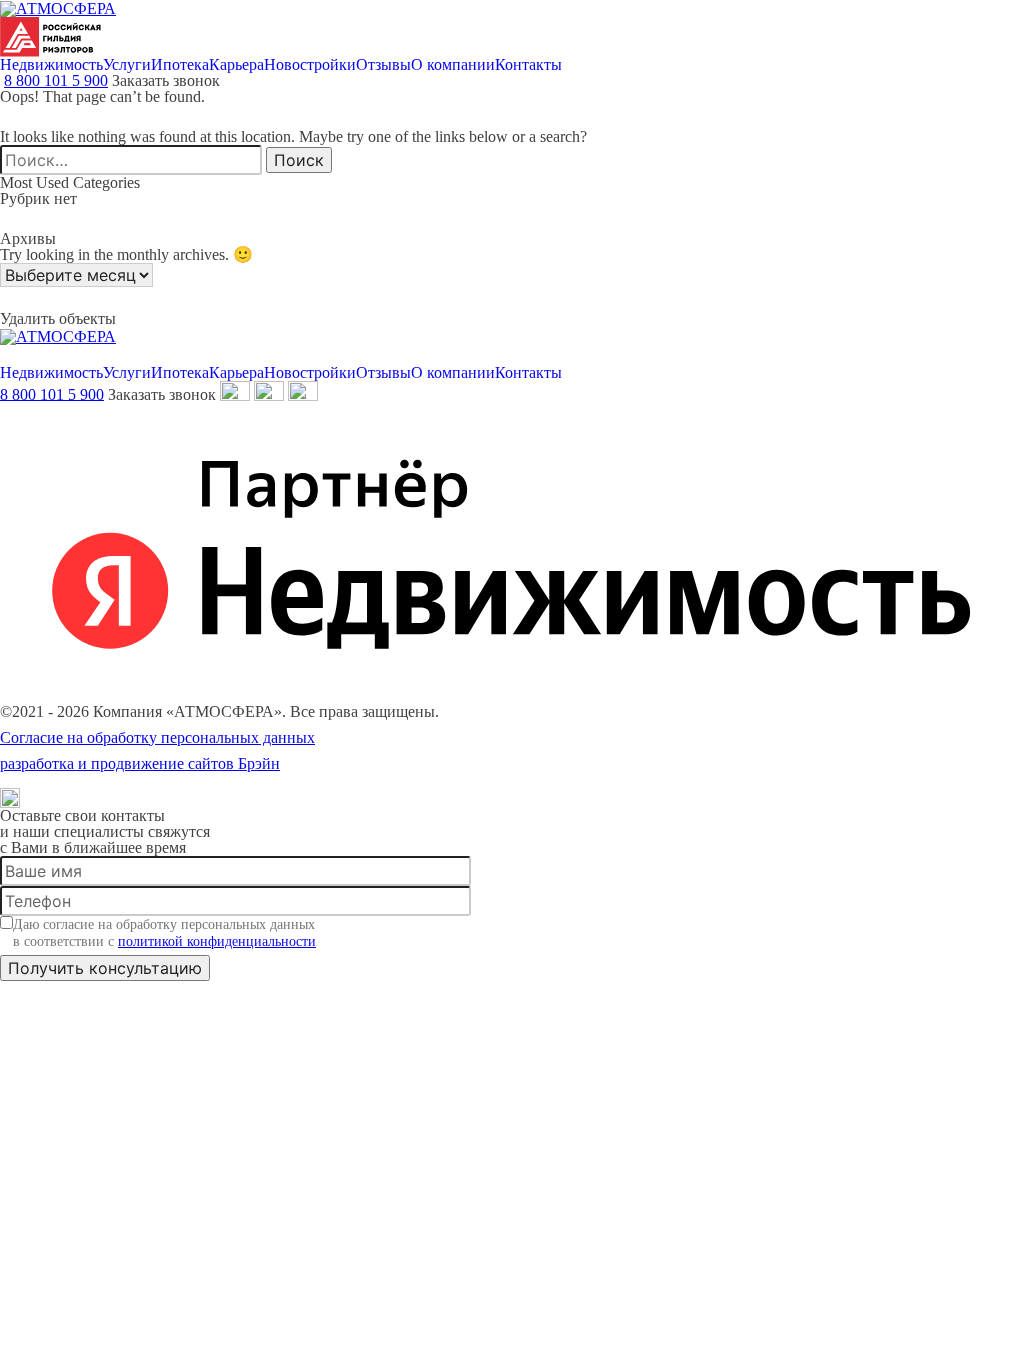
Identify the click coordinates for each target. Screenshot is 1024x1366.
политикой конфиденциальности (217, 941)
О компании (453, 65)
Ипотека (180, 65)
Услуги (127, 65)
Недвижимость (51, 65)
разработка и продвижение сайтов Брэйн (140, 764)
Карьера (236, 65)
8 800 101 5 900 (56, 80)
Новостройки (310, 65)
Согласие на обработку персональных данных (157, 738)
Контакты (528, 65)
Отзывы (383, 65)
